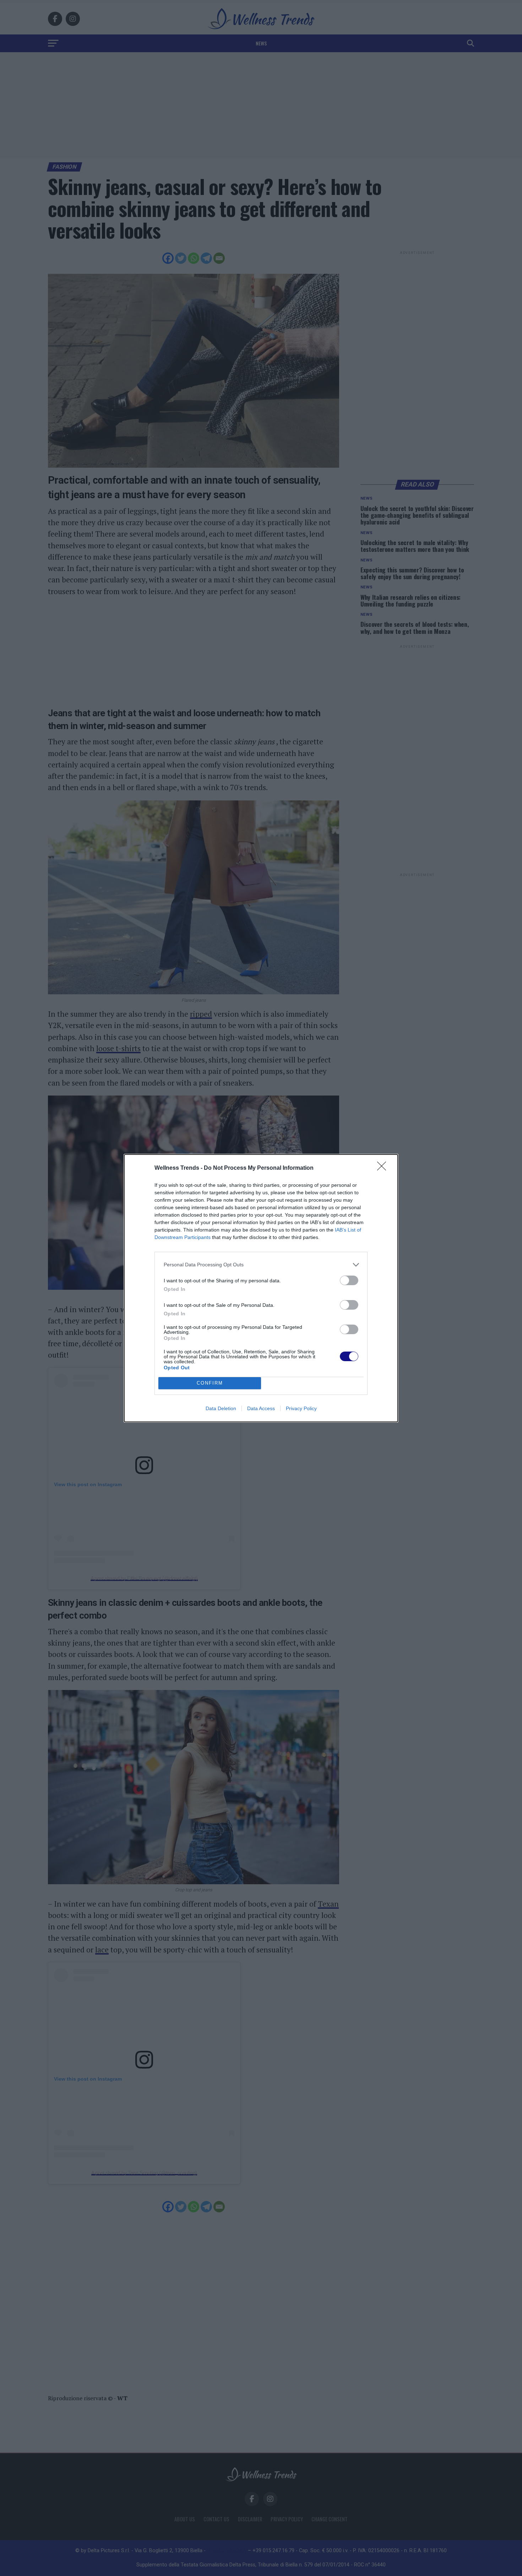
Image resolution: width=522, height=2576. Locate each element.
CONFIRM (210, 1383)
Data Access (261, 1408)
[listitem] (261, 1265)
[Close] (384, 1168)
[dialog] (261, 1288)
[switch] (349, 1280)
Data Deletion (221, 1408)
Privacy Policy (301, 1408)
